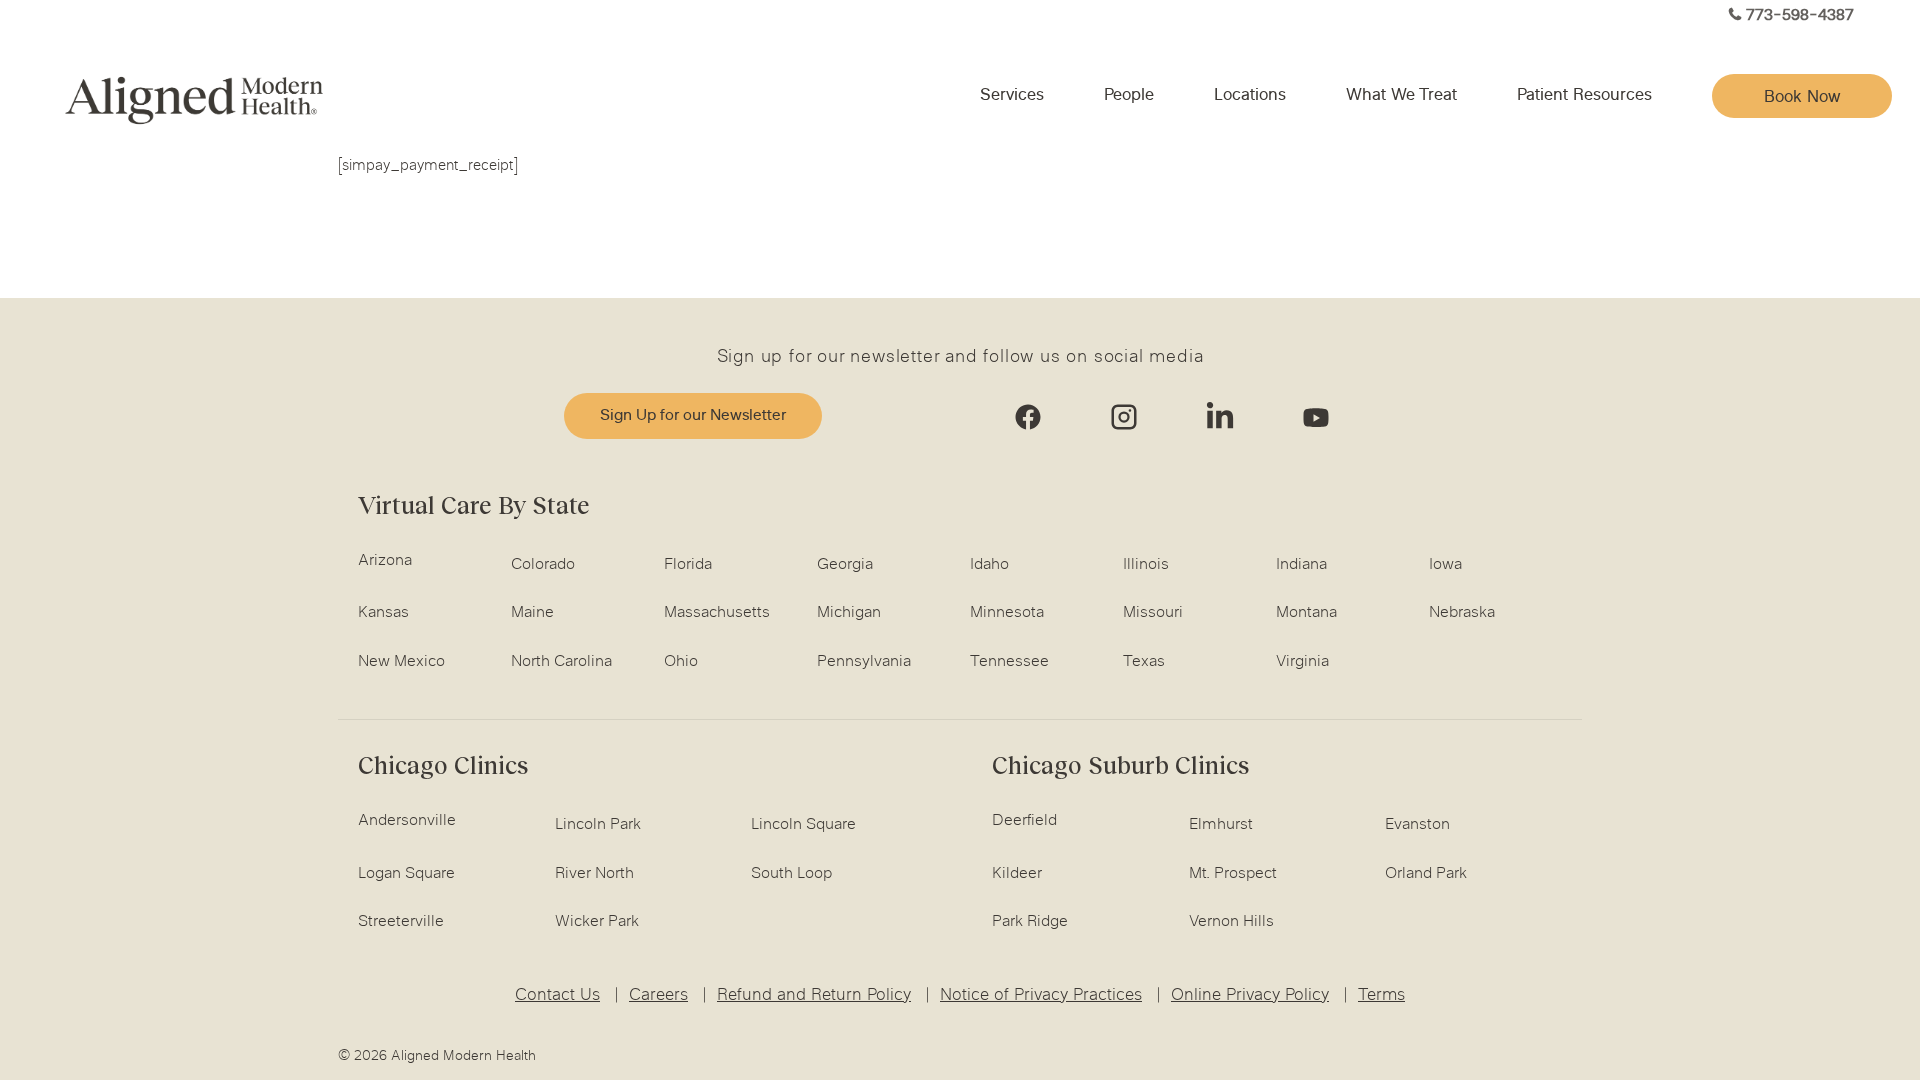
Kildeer (1017, 874)
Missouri (1153, 613)
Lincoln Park (598, 825)
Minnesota (1007, 613)
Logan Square (406, 874)
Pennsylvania (864, 662)
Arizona (385, 561)
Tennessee (1009, 662)
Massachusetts (717, 613)
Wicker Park (597, 922)
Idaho (989, 565)
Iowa (1445, 565)
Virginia (1302, 662)
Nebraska (1462, 613)
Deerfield (1024, 821)
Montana (1306, 613)
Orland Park (1426, 874)
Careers (658, 996)
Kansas (383, 613)
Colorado (543, 565)
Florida (688, 565)
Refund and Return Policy (814, 996)
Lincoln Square (803, 825)
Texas (1144, 662)
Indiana (1301, 565)
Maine (532, 613)
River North (594, 874)
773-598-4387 (1800, 16)
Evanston (1417, 825)
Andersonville (407, 821)
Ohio (681, 662)
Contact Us (557, 996)
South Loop (791, 874)
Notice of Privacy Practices (1041, 996)
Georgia (845, 565)
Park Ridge (1030, 922)
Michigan (849, 613)
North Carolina (561, 662)
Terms (1381, 996)
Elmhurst (1221, 825)
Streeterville (401, 922)
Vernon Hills (1231, 922)
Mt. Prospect (1233, 874)
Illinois (1146, 565)
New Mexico (401, 662)
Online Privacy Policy (1250, 996)
